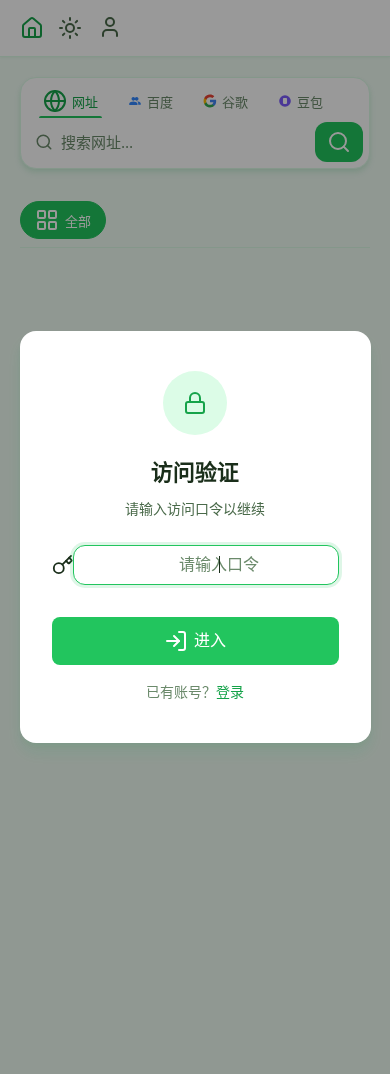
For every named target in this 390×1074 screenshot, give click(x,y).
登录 (230, 691)
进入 (210, 640)
